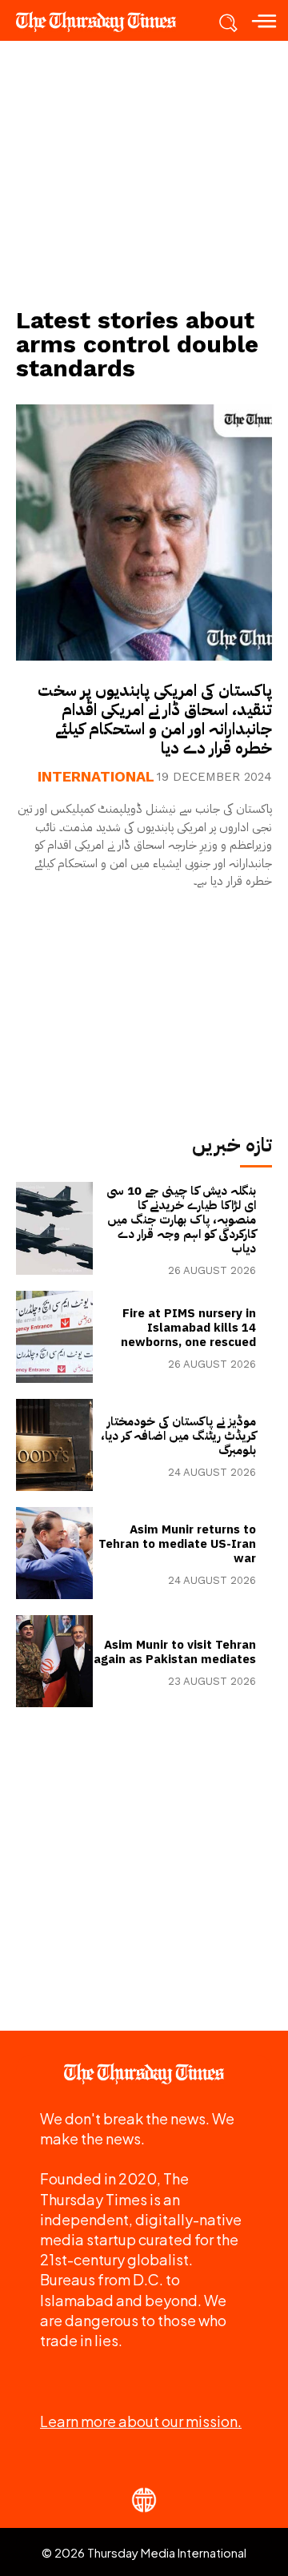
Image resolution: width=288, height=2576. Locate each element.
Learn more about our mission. (141, 2421)
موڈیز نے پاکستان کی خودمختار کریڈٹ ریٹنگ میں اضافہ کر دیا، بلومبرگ (178, 1436)
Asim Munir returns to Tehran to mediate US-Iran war (177, 1544)
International (96, 777)
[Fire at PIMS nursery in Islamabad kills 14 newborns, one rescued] (54, 1337)
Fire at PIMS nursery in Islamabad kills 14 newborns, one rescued (188, 1328)
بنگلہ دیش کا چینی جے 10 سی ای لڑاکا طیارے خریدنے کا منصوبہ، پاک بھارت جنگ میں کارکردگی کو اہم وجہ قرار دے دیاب (181, 1220)
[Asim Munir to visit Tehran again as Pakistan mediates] (54, 1661)
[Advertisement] (144, 173)
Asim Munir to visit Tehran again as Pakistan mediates (175, 1652)
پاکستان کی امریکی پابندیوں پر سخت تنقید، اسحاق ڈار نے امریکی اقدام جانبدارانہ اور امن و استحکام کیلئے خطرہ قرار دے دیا (155, 719)
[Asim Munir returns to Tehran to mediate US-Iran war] (54, 1553)
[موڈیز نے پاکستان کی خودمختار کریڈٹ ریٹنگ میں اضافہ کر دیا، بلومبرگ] (54, 1445)
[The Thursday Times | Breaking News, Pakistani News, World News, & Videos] (104, 22)
